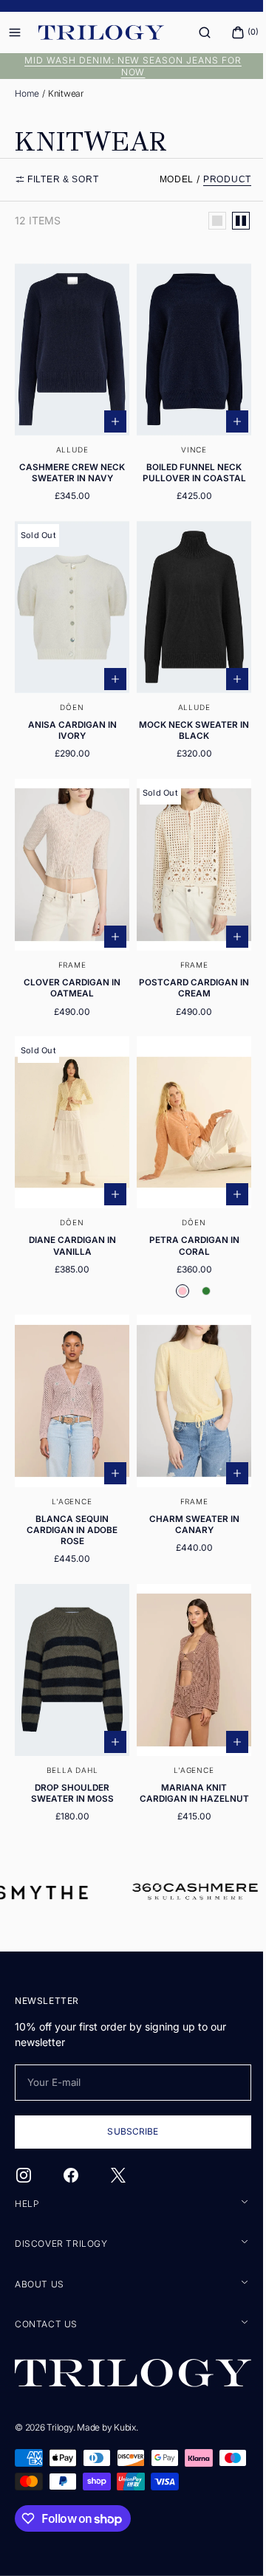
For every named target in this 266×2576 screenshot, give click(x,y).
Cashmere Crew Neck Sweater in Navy (69, 465)
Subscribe (127, 2133)
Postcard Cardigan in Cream (185, 963)
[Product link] (69, 385)
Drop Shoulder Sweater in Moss (69, 1743)
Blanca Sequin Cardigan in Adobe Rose (69, 1488)
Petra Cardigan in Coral (185, 1212)
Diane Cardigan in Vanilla (69, 1212)
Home (27, 93)
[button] (194, 32)
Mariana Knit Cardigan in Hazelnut (186, 1749)
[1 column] (206, 221)
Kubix (125, 2427)
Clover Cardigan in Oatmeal (69, 963)
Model (166, 179)
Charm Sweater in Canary (185, 1482)
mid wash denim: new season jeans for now (128, 66)
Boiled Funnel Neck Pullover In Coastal (185, 465)
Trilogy (59, 2427)
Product (216, 179)
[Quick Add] (110, 413)
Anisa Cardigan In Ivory (69, 713)
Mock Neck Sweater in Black (185, 713)
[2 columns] (230, 221)
